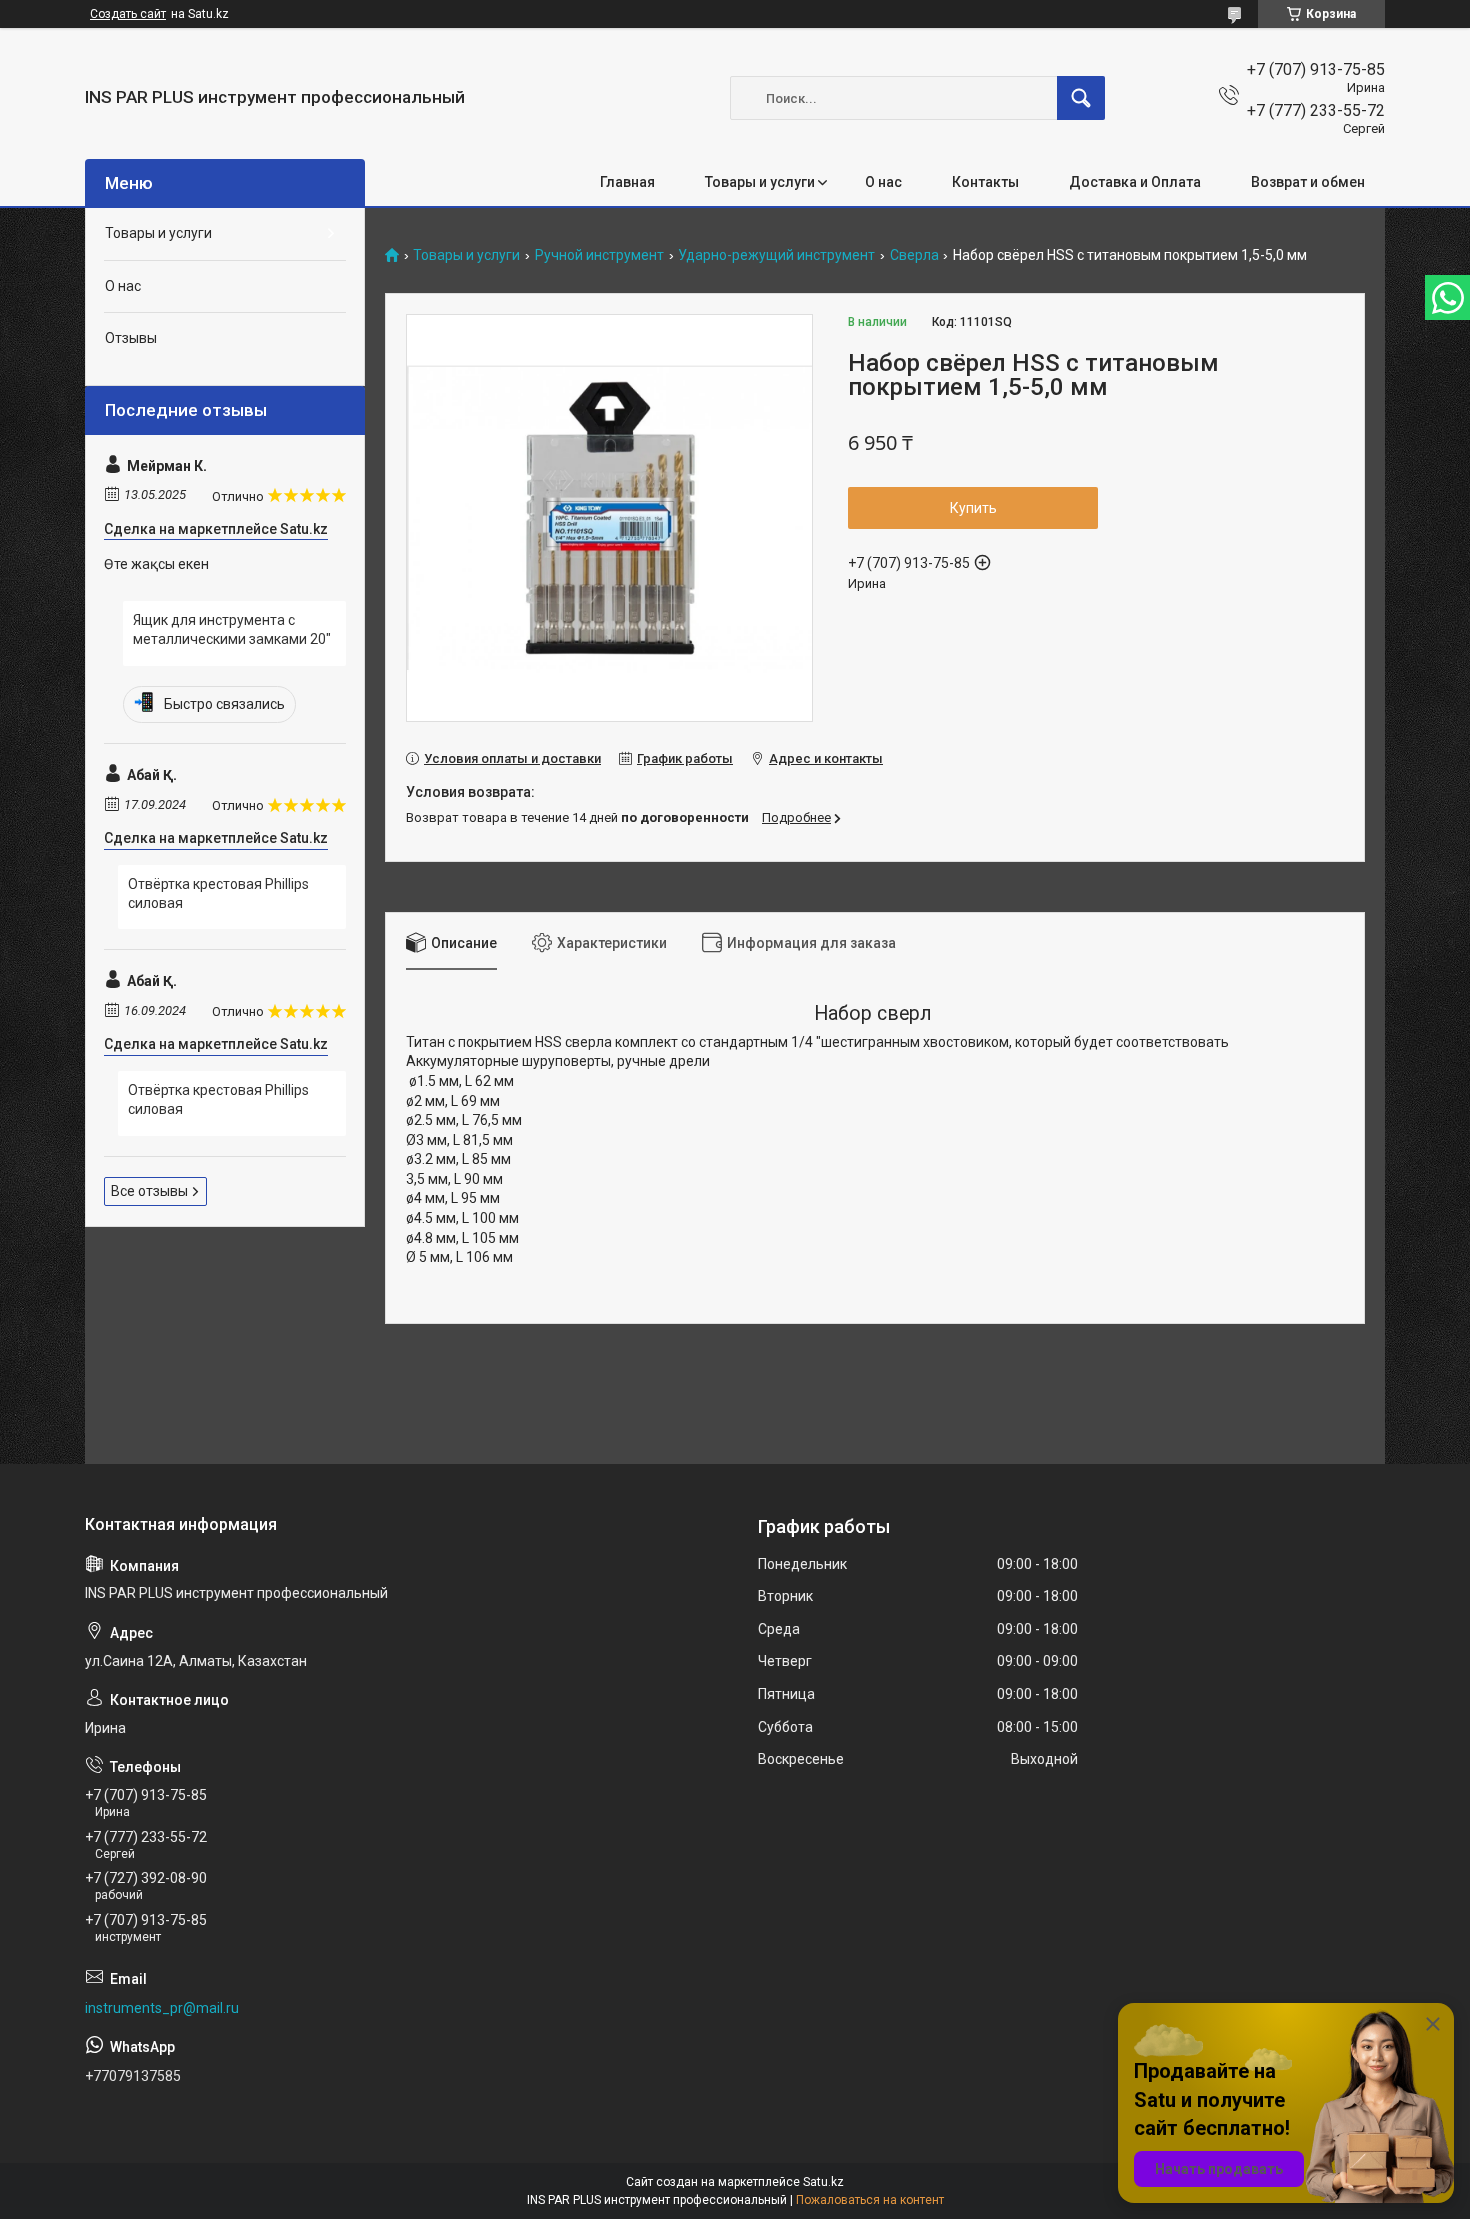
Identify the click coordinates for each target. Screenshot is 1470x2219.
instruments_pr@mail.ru (162, 2008)
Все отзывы (149, 1191)
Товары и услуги (760, 182)
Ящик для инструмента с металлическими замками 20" (232, 630)
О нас (883, 182)
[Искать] (1081, 98)
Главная (627, 182)
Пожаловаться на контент (870, 2200)
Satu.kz (823, 2182)
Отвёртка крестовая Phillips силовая (218, 894)
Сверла (914, 255)
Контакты (985, 182)
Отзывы (131, 338)
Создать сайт (128, 14)
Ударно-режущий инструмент (776, 255)
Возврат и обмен (1308, 182)
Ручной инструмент (599, 255)
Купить (973, 508)
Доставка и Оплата (1135, 182)
